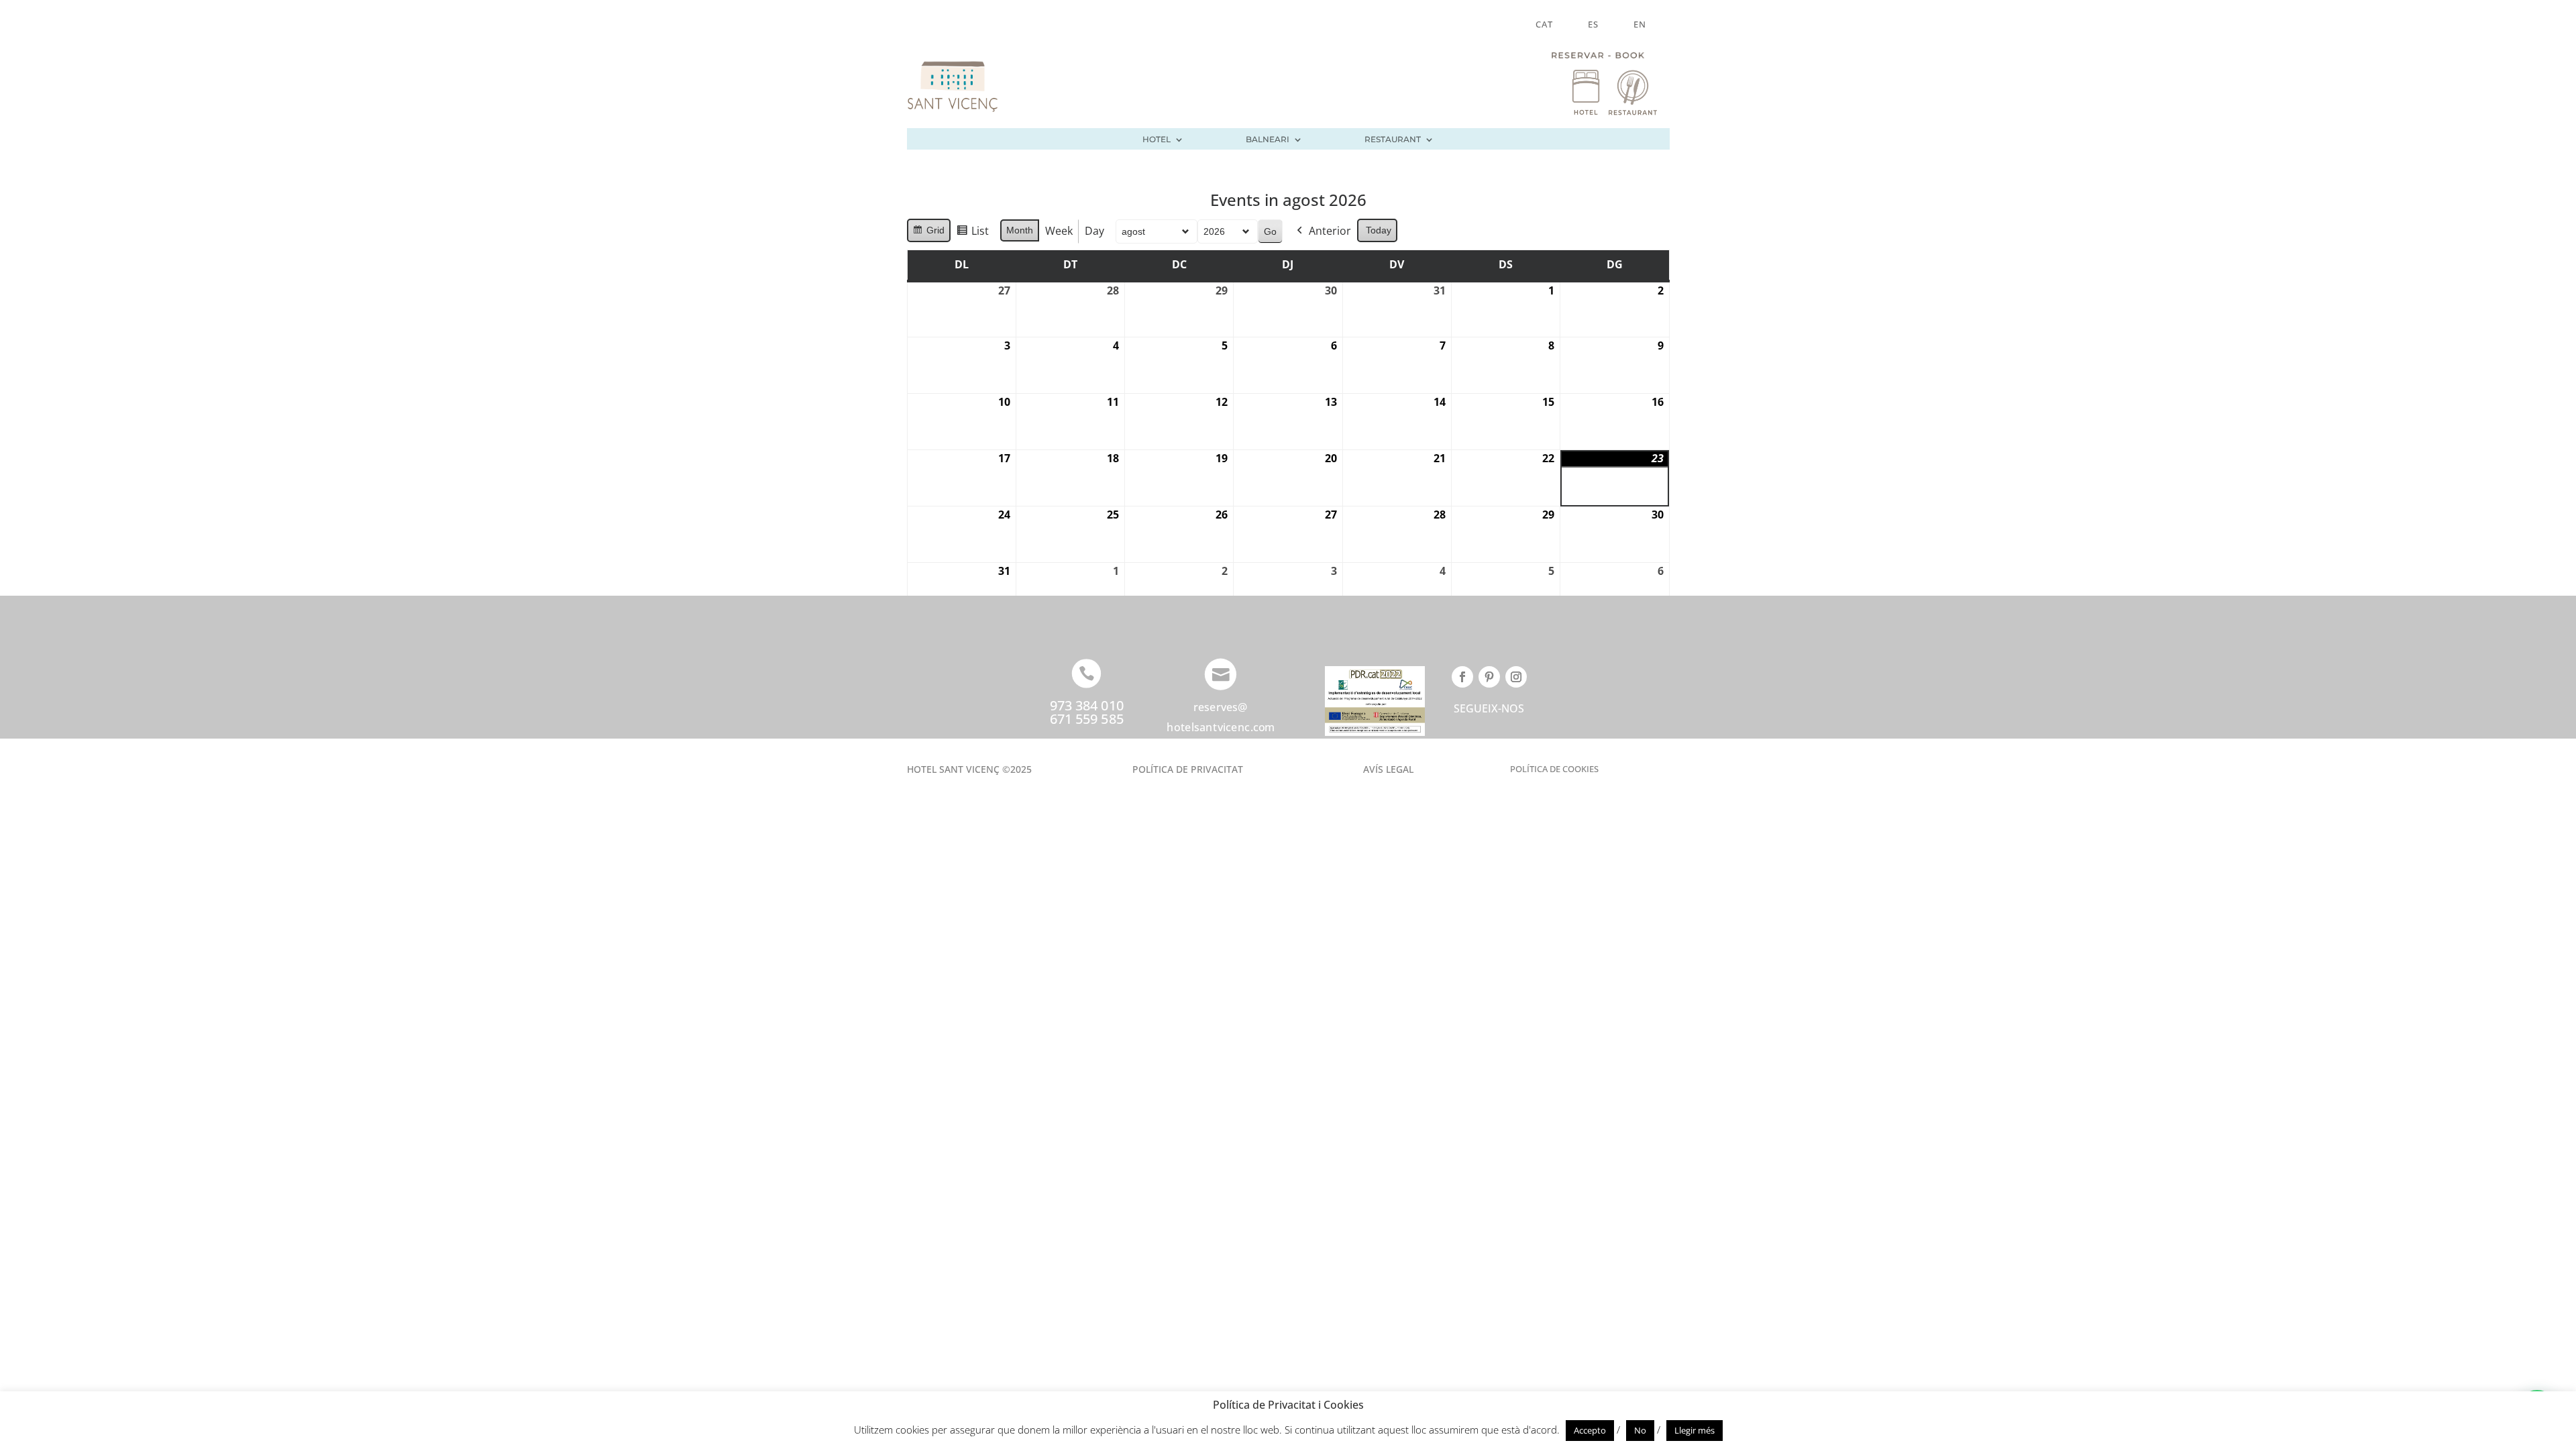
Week (1059, 231)
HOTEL (1157, 140)
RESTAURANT (1393, 140)
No (1640, 1430)
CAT (1544, 25)
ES (1593, 25)
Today (1379, 230)
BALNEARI (1268, 140)
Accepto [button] (1590, 1430)
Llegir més (1695, 1430)
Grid (928, 233)
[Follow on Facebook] (1462, 677)
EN (1640, 25)
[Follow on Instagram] (1516, 677)
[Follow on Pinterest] (1489, 677)
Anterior (1330, 231)
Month (1020, 230)
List (972, 234)
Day (1094, 231)
